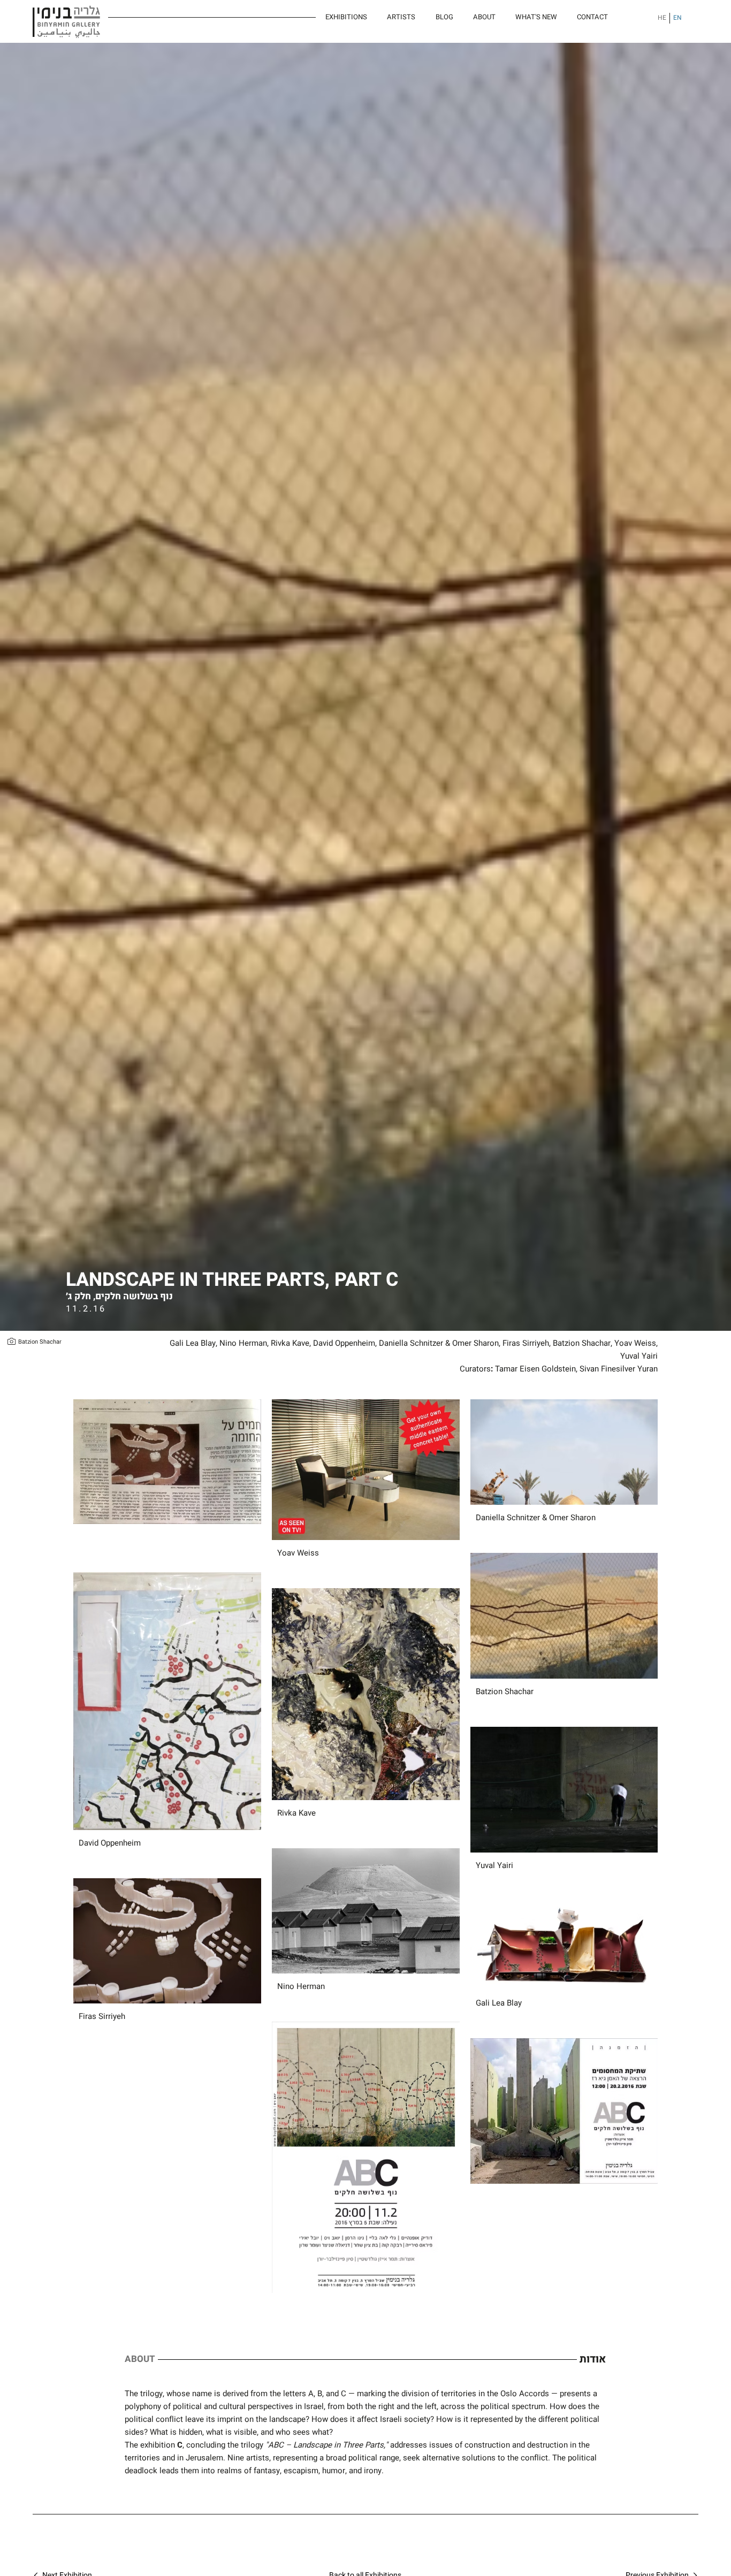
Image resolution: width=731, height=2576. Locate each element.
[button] (536, 17)
